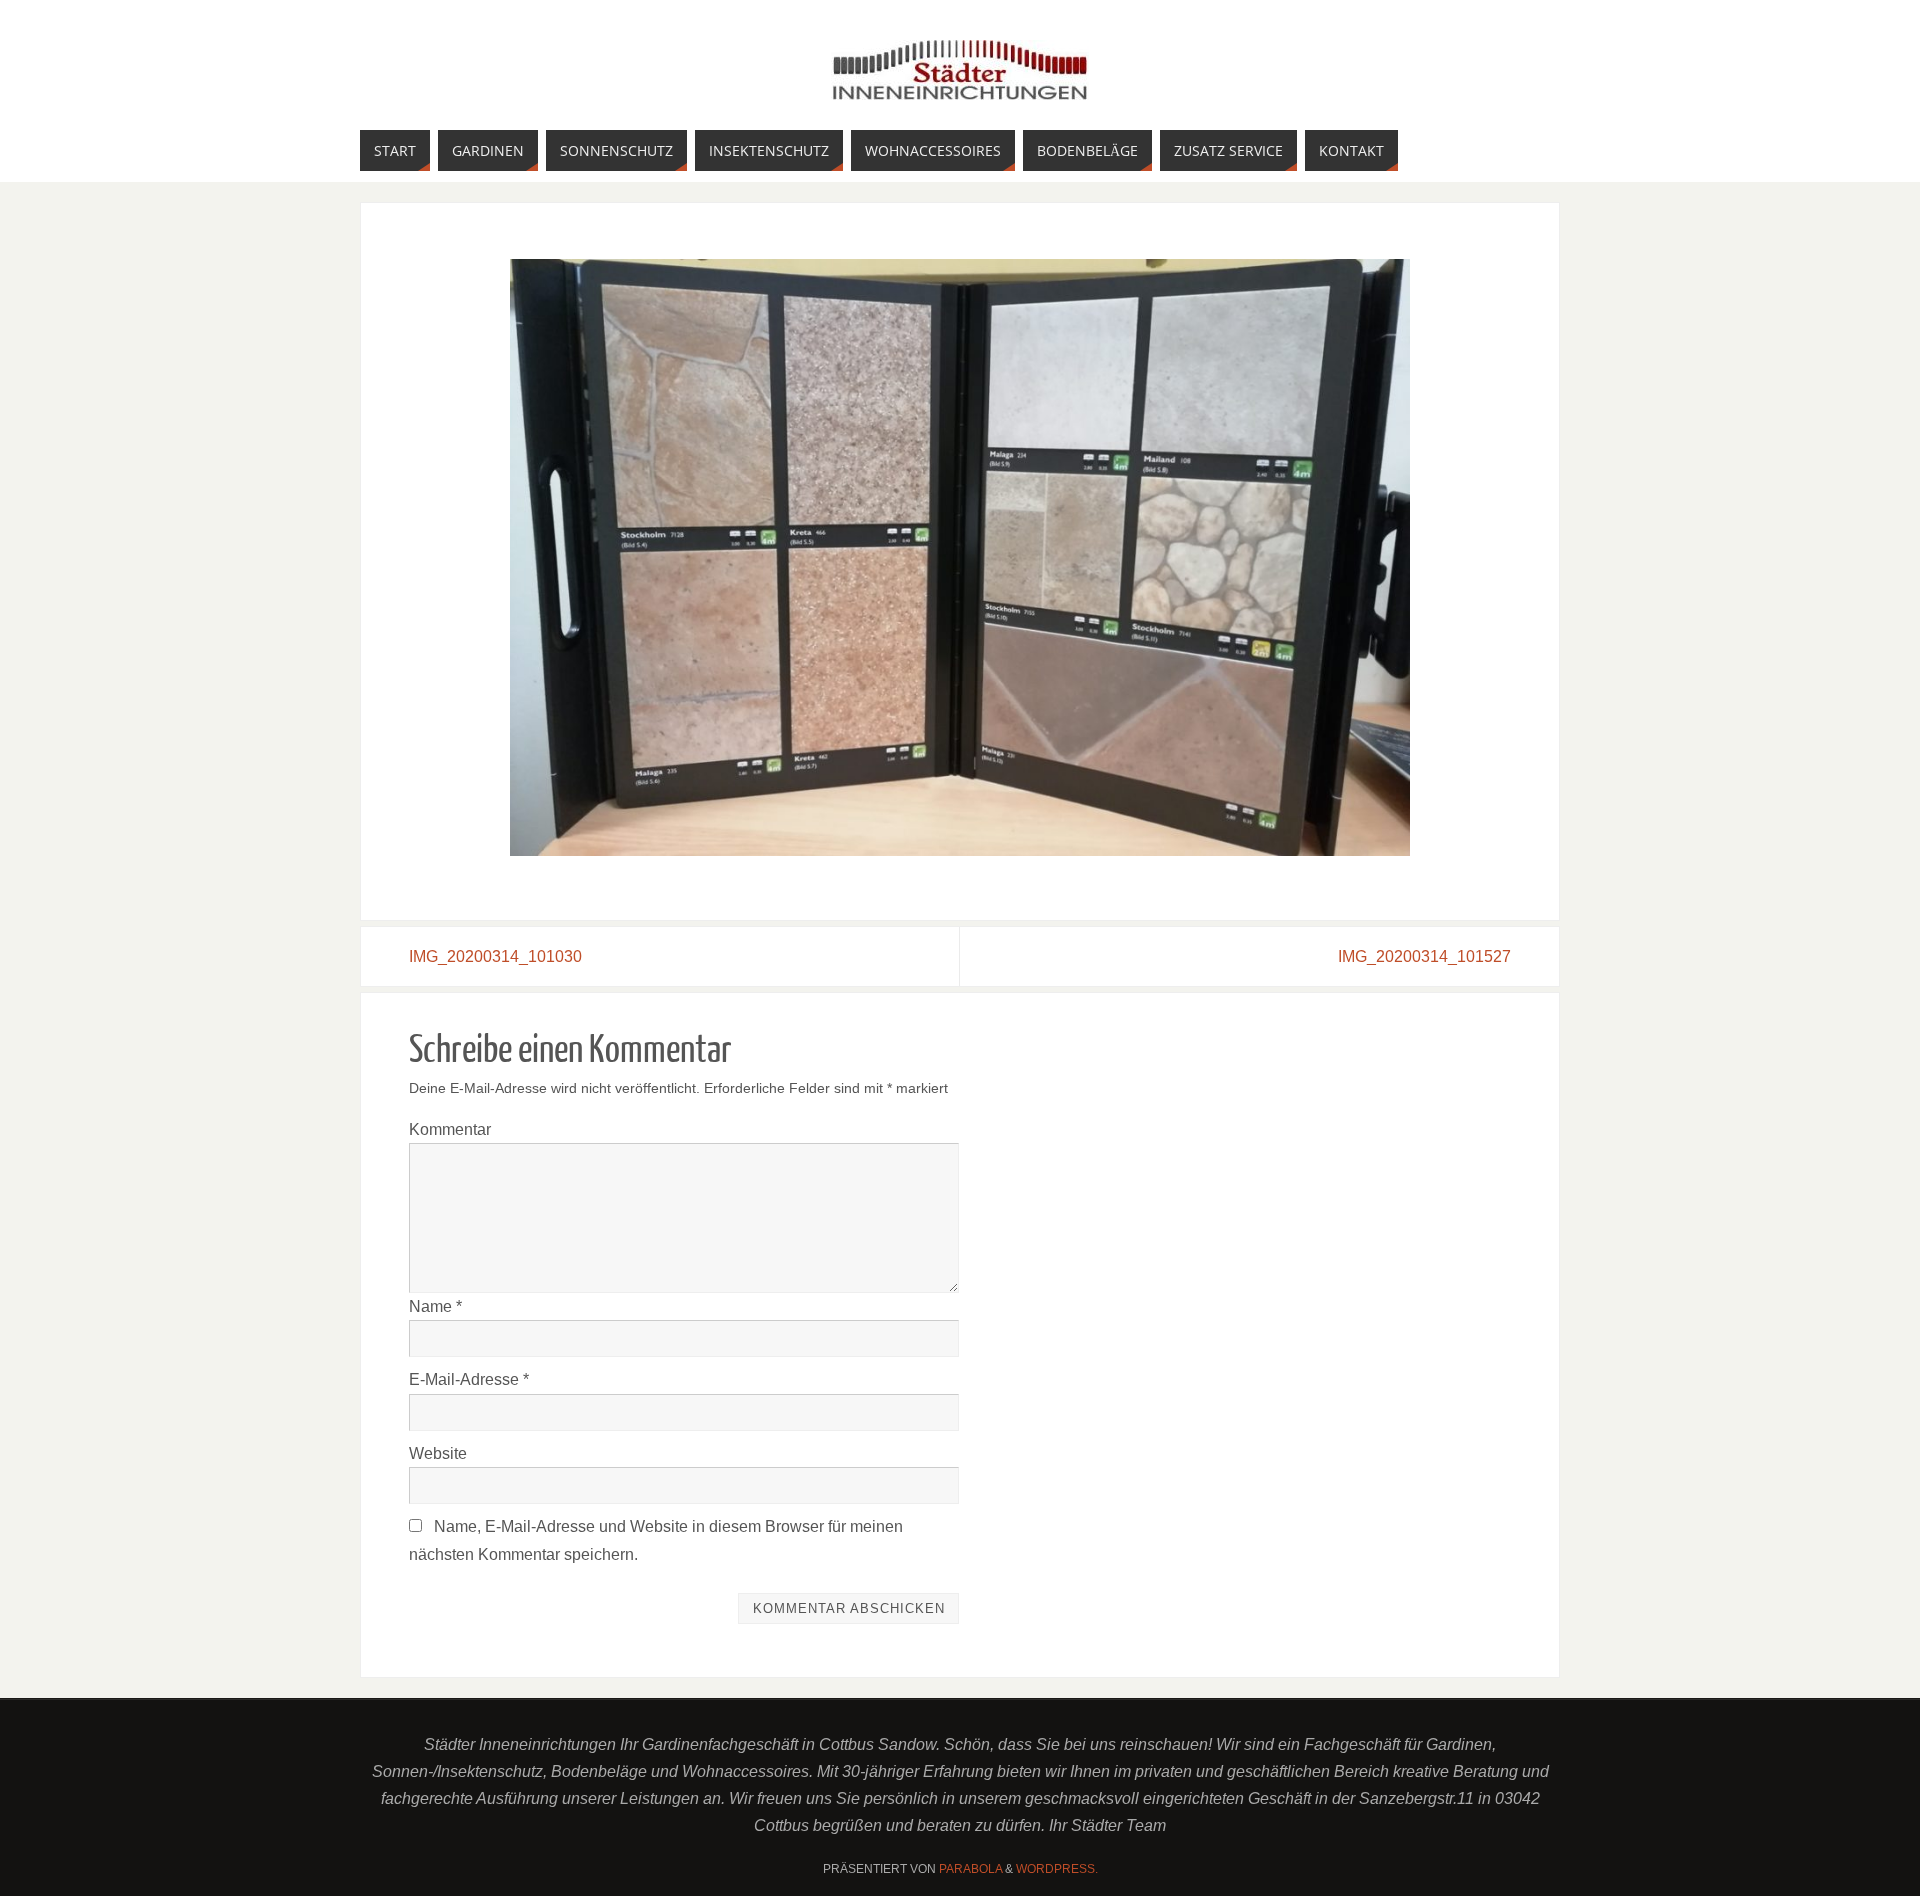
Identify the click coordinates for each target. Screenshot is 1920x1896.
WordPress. (1057, 1869)
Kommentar (450, 1129)
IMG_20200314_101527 (1424, 956)
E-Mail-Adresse (469, 1379)
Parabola (970, 1869)
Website (438, 1453)
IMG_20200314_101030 (495, 956)
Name (435, 1306)
